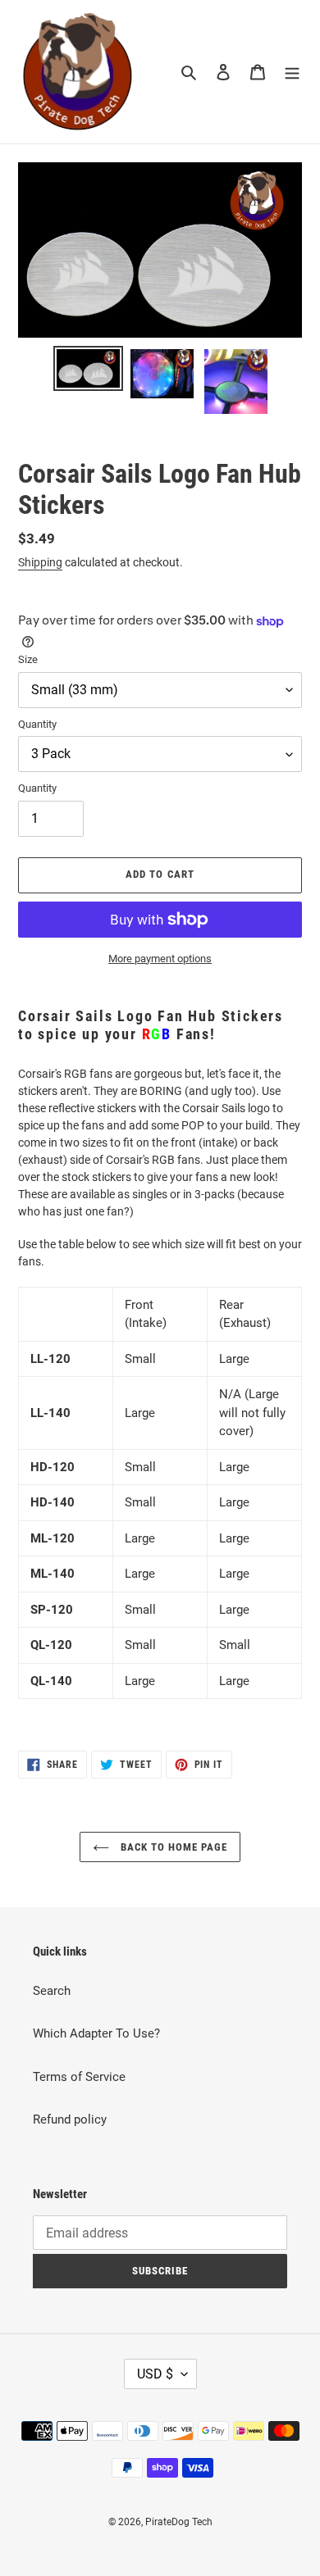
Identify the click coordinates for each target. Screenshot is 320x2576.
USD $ (155, 2374)
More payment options (160, 959)
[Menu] (292, 72)
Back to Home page (173, 1847)
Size (28, 659)
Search (52, 1991)
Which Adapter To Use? (96, 2033)
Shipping (40, 562)
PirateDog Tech (179, 2522)
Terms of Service (79, 2077)
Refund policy (70, 2119)
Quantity (37, 724)
